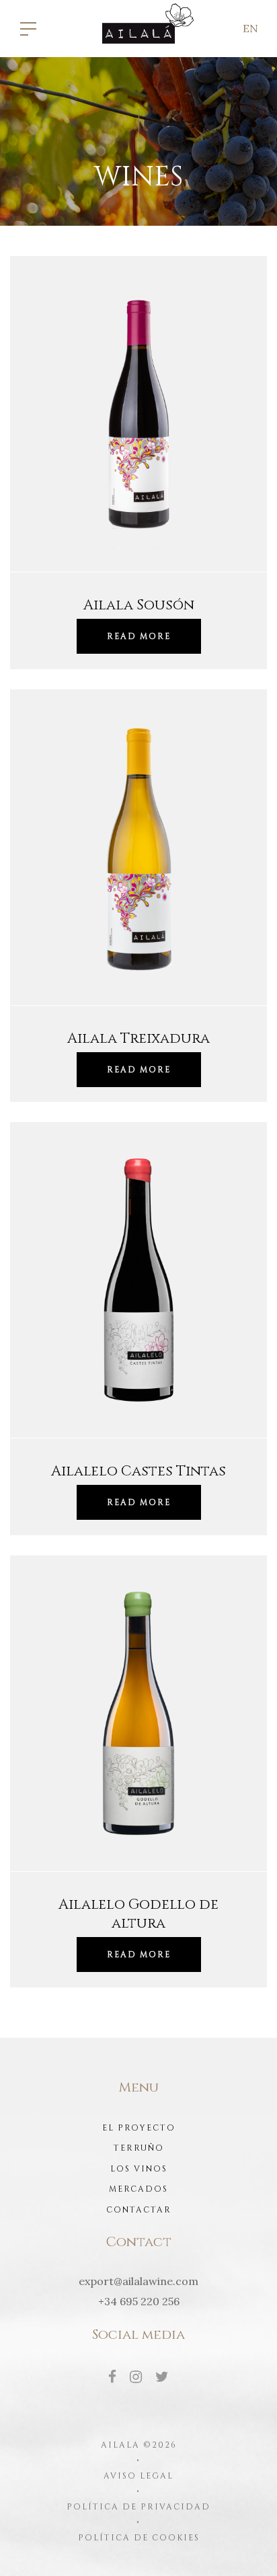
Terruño (139, 2148)
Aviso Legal (138, 2476)
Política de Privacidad (138, 2507)
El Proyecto (139, 2128)
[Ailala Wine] (138, 28)
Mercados (138, 2189)
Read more (139, 636)
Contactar (139, 2210)
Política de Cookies (139, 2538)
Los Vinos (139, 2169)
